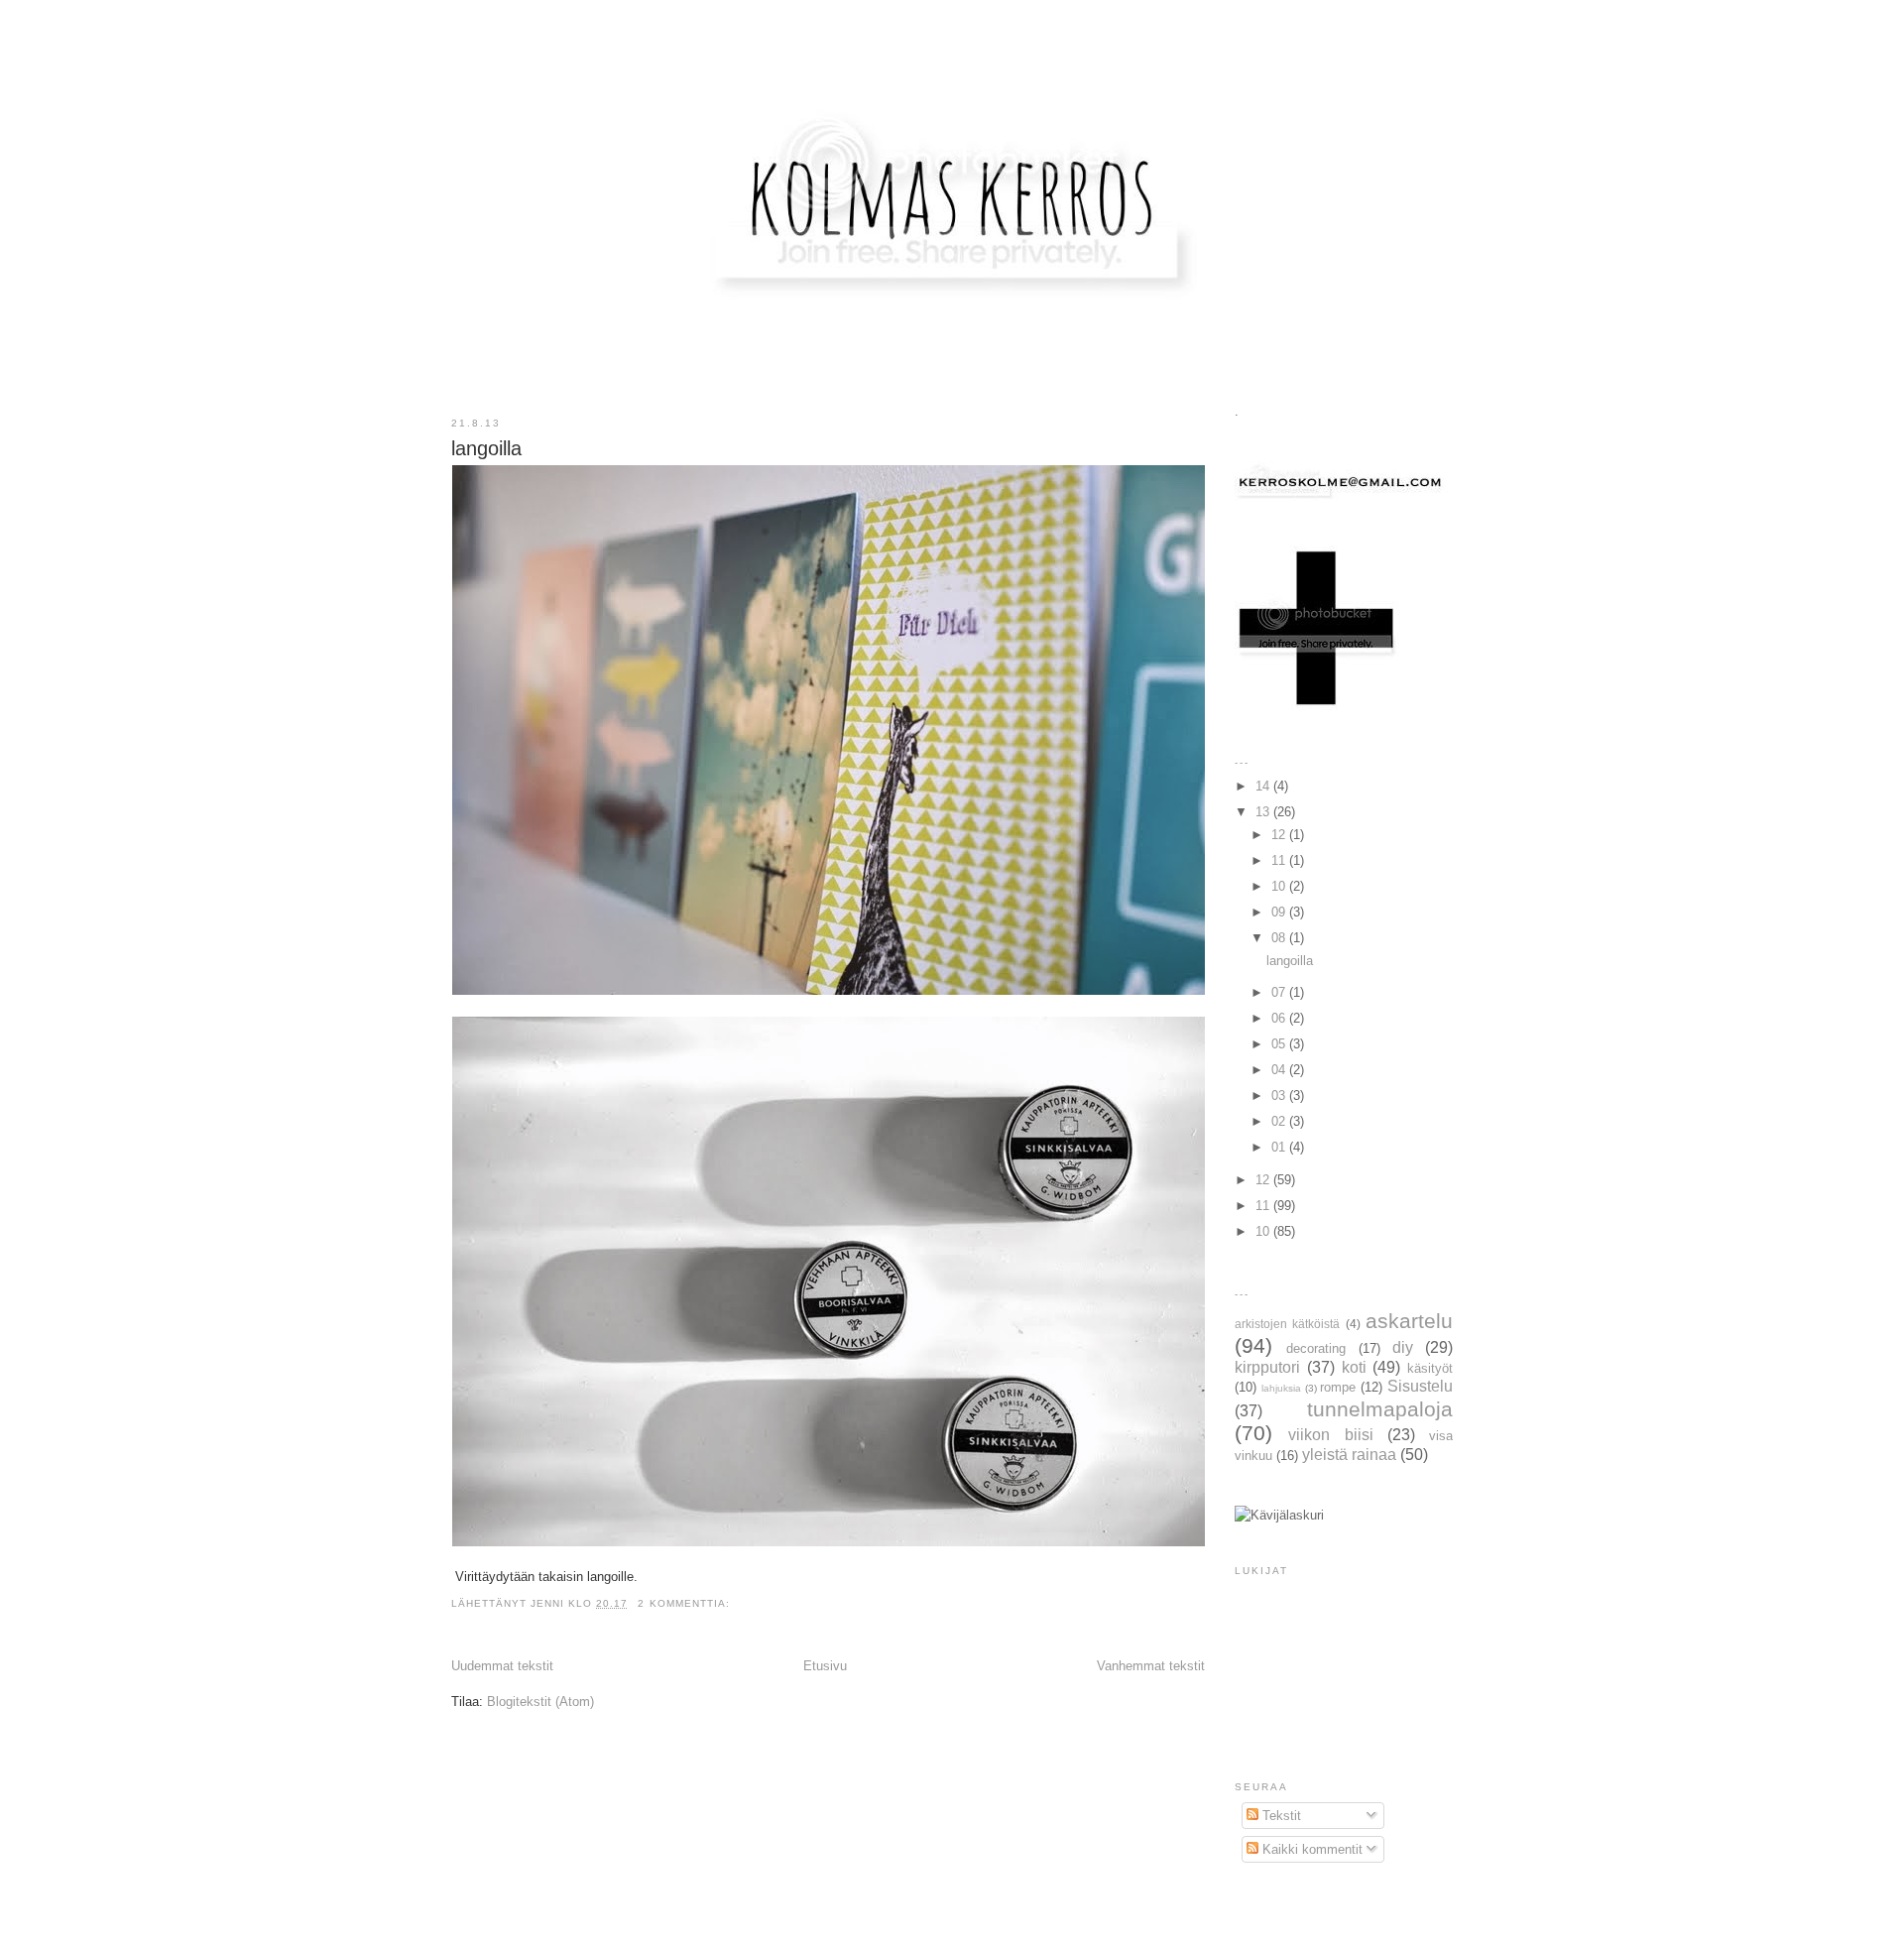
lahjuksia (1281, 1388)
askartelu (1409, 1321)
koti (1354, 1367)
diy (1403, 1347)
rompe (1338, 1387)
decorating (1316, 1348)
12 (1280, 835)
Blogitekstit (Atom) (540, 1702)
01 (1280, 1147)
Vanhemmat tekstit (1151, 1666)
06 (1280, 1018)
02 (1280, 1121)
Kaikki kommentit (1310, 1849)
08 (1280, 938)
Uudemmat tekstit (502, 1666)
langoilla (486, 448)
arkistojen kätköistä (1287, 1324)
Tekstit (1280, 1816)
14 (1264, 786)
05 (1280, 1044)
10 (1280, 886)
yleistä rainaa (1349, 1455)
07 (1280, 992)
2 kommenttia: (685, 1603)
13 (1264, 812)
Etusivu (825, 1666)
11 (1280, 860)
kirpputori (1267, 1367)
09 (1280, 912)
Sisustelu (1420, 1386)
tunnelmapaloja (1380, 1409)
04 (1280, 1070)
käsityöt (1430, 1368)
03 (1280, 1096)
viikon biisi (1330, 1435)
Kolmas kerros (953, 54)
